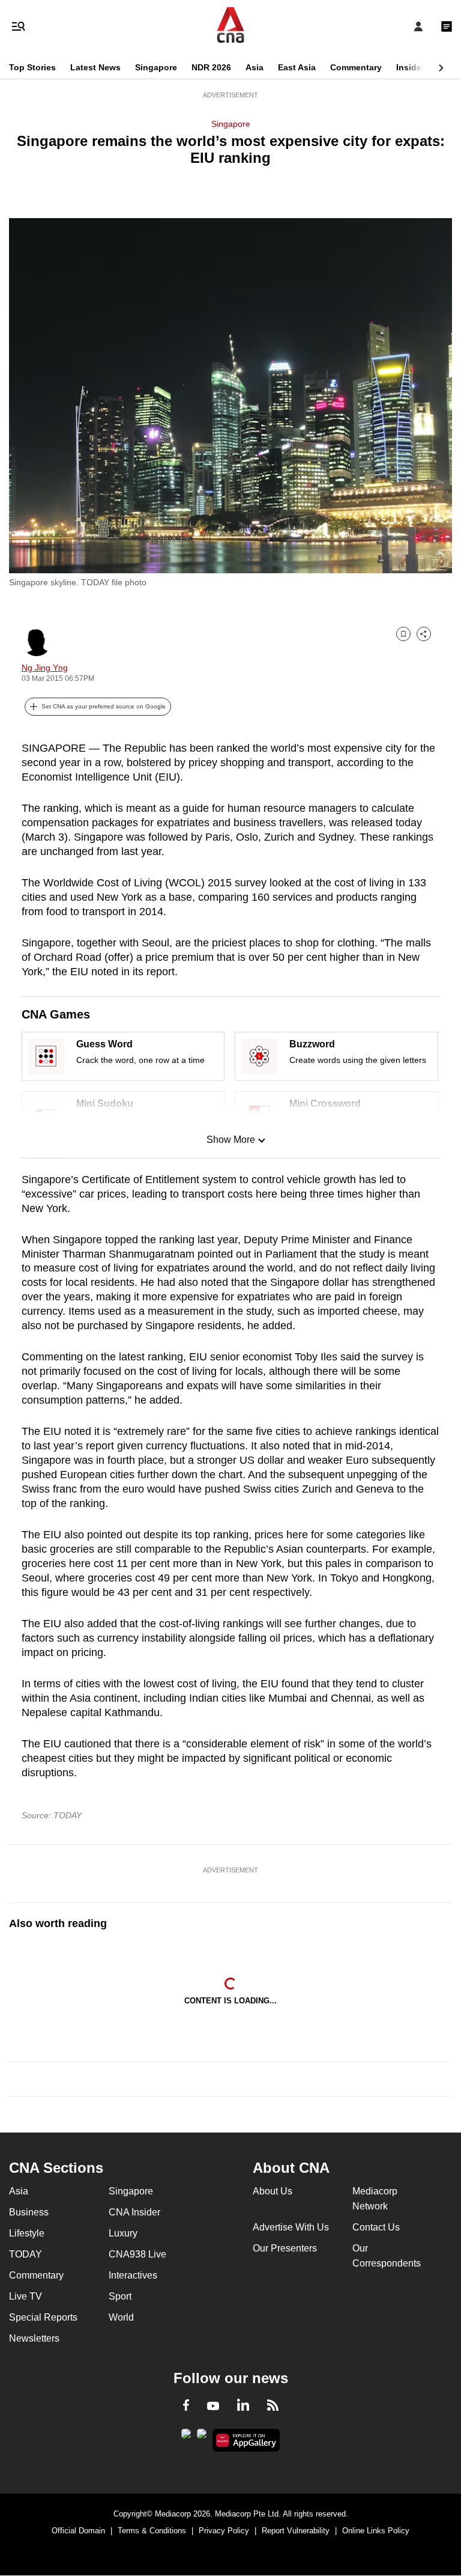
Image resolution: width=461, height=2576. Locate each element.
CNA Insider (134, 2212)
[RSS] (273, 2407)
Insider (410, 67)
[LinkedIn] (243, 2407)
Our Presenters (285, 2248)
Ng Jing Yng (45, 668)
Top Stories (32, 67)
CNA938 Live (137, 2254)
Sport (120, 2296)
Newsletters (34, 2338)
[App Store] (202, 2437)
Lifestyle (27, 2233)
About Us (273, 2191)
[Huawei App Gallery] (246, 2440)
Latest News (95, 67)
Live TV (26, 2296)
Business (29, 2212)
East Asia (297, 67)
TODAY (26, 2254)
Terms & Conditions (152, 2531)
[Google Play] (186, 2437)
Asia (255, 67)
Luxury (123, 2233)
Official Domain (78, 2531)
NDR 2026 (211, 67)
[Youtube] (213, 2407)
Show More (231, 1140)
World (121, 2317)
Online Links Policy (376, 2531)
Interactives (133, 2275)
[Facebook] (186, 2407)
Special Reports (43, 2317)
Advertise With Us (291, 2227)
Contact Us (376, 2227)
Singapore (156, 67)
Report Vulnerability (296, 2531)
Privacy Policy (224, 2531)
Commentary (356, 67)
